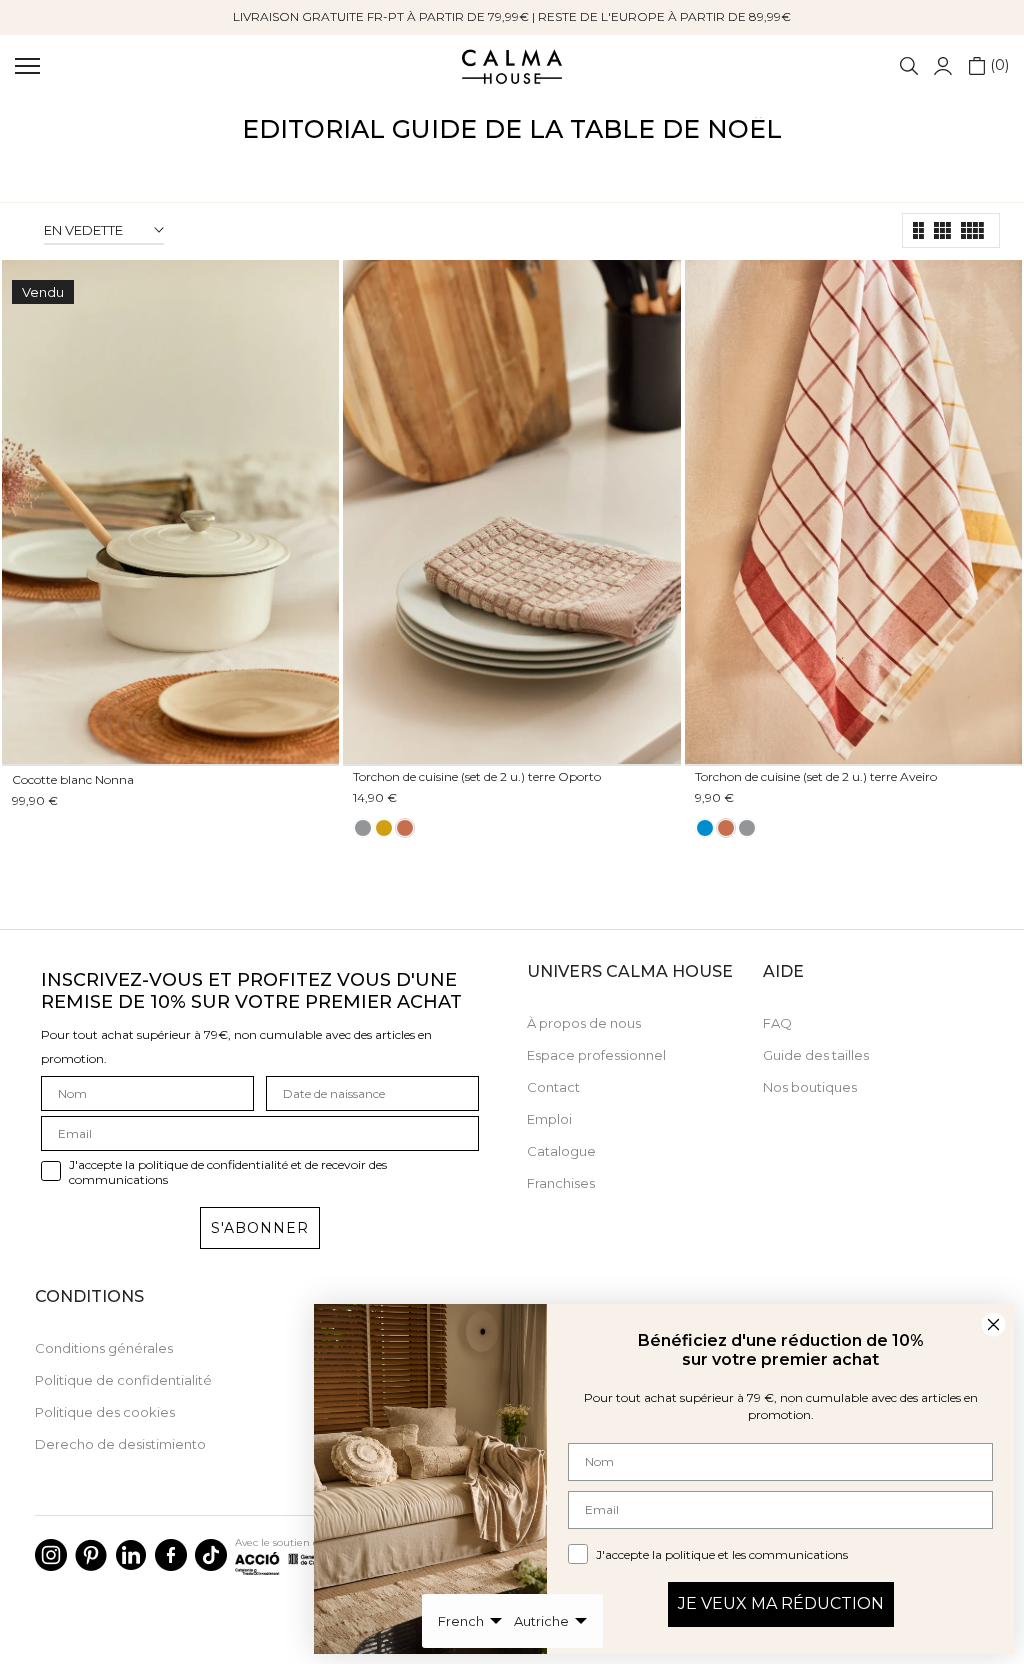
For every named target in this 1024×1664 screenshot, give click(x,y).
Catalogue (561, 1151)
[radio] (363, 828)
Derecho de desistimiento (120, 1444)
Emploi (549, 1119)
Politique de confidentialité (123, 1380)
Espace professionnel (596, 1055)
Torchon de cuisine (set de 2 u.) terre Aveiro (816, 776)
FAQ (777, 1023)
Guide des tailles (816, 1055)
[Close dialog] (993, 1324)
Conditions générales (104, 1348)
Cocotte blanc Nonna (73, 779)
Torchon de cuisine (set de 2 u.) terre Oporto (477, 776)
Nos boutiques (810, 1087)
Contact (553, 1087)
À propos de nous (584, 1023)
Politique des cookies (105, 1412)
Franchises (561, 1183)
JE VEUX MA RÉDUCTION (781, 1603)
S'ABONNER (260, 1228)
